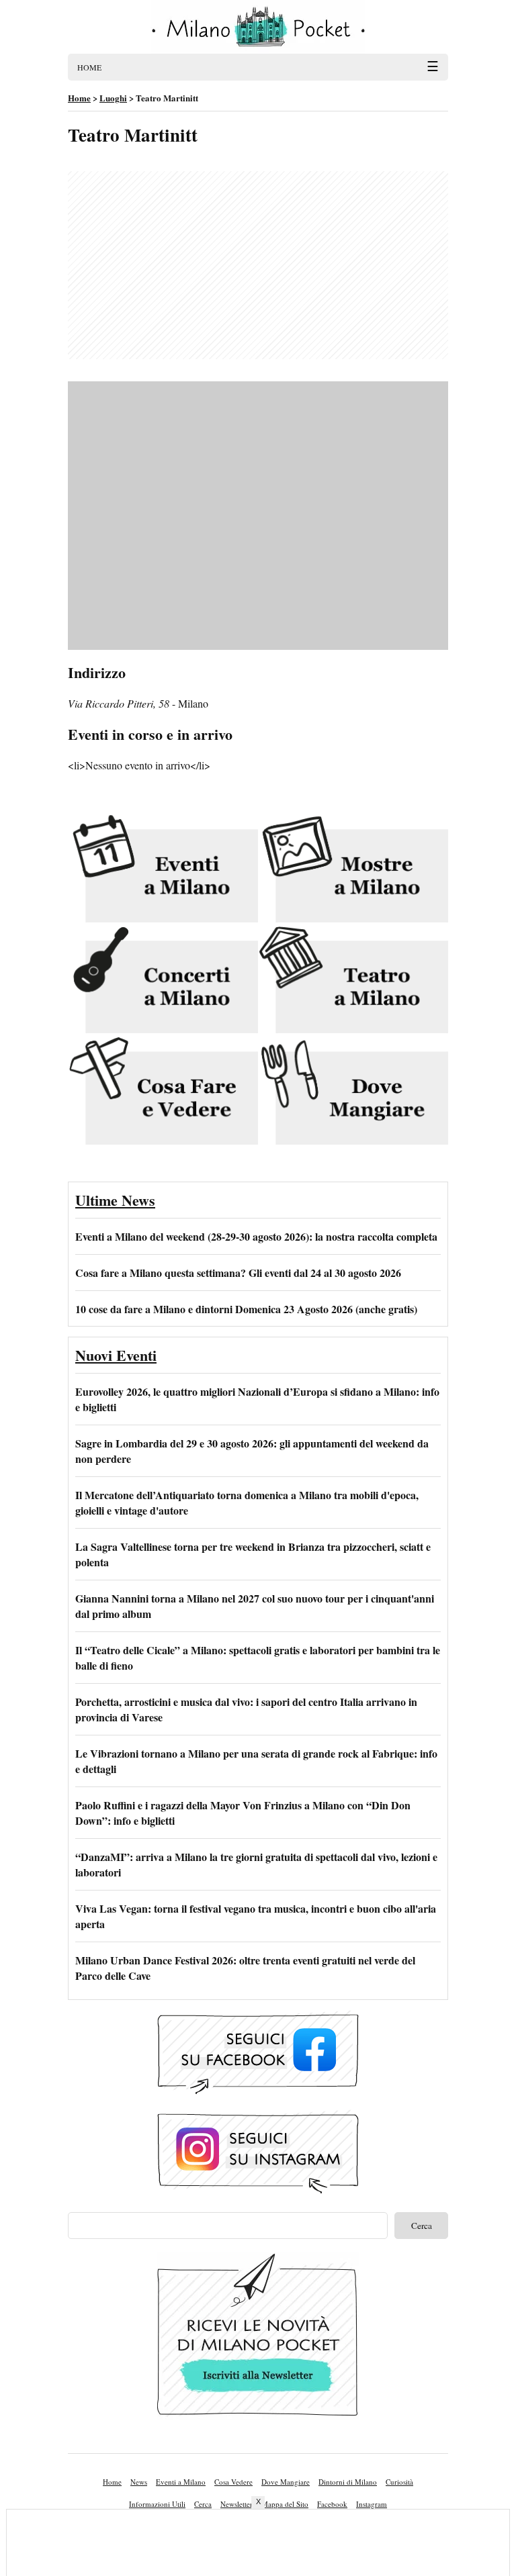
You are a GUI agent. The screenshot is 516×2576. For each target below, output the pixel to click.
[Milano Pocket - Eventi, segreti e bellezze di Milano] (258, 27)
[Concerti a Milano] (163, 981)
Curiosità (399, 2482)
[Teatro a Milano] (353, 981)
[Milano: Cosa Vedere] (163, 1092)
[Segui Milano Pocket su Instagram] (258, 2154)
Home (112, 2482)
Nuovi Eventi (116, 1355)
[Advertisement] (258, 265)
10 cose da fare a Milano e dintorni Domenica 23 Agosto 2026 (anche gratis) (246, 1309)
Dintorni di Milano (348, 2482)
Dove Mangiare (286, 2482)
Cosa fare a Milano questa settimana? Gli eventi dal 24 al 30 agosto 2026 (238, 1273)
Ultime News (115, 1200)
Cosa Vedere (233, 2482)
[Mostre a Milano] (353, 869)
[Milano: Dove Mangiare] (353, 1092)
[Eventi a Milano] (163, 869)
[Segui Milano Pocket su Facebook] (258, 2055)
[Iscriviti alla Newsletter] (258, 2338)
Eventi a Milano (181, 2482)
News (139, 2482)
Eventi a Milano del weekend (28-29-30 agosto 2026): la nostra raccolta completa (256, 1236)
